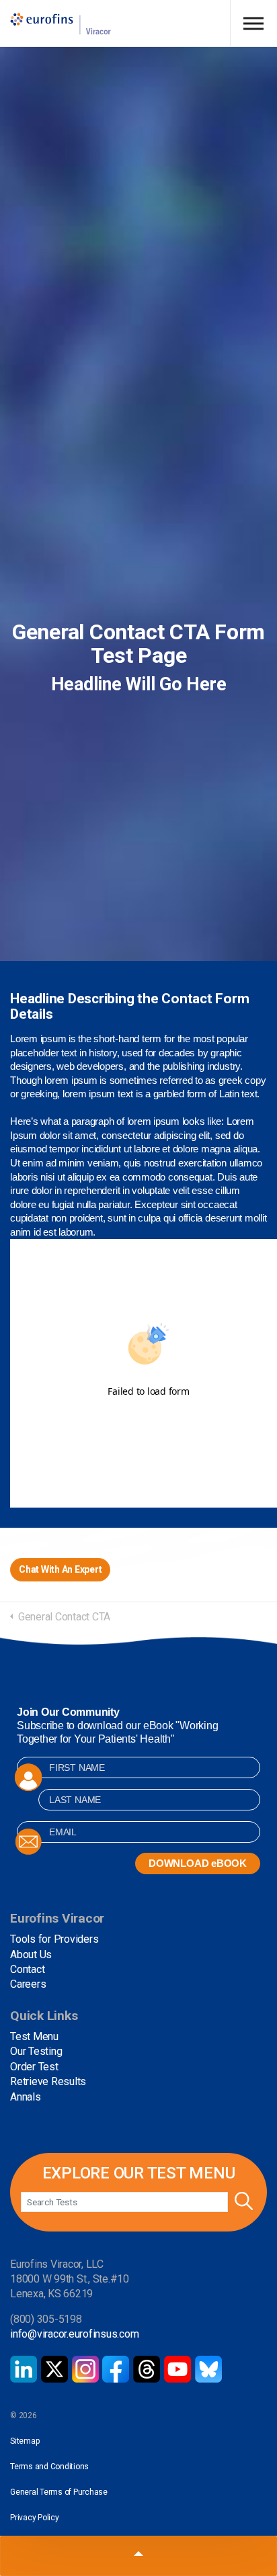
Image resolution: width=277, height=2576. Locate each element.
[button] (242, 2202)
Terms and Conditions (49, 2467)
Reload (149, 1418)
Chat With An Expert (60, 1569)
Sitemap (25, 2441)
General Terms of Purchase (59, 2492)
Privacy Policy (35, 2518)
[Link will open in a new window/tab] (24, 2369)
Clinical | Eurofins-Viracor (61, 24)
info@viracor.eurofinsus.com (75, 2334)
